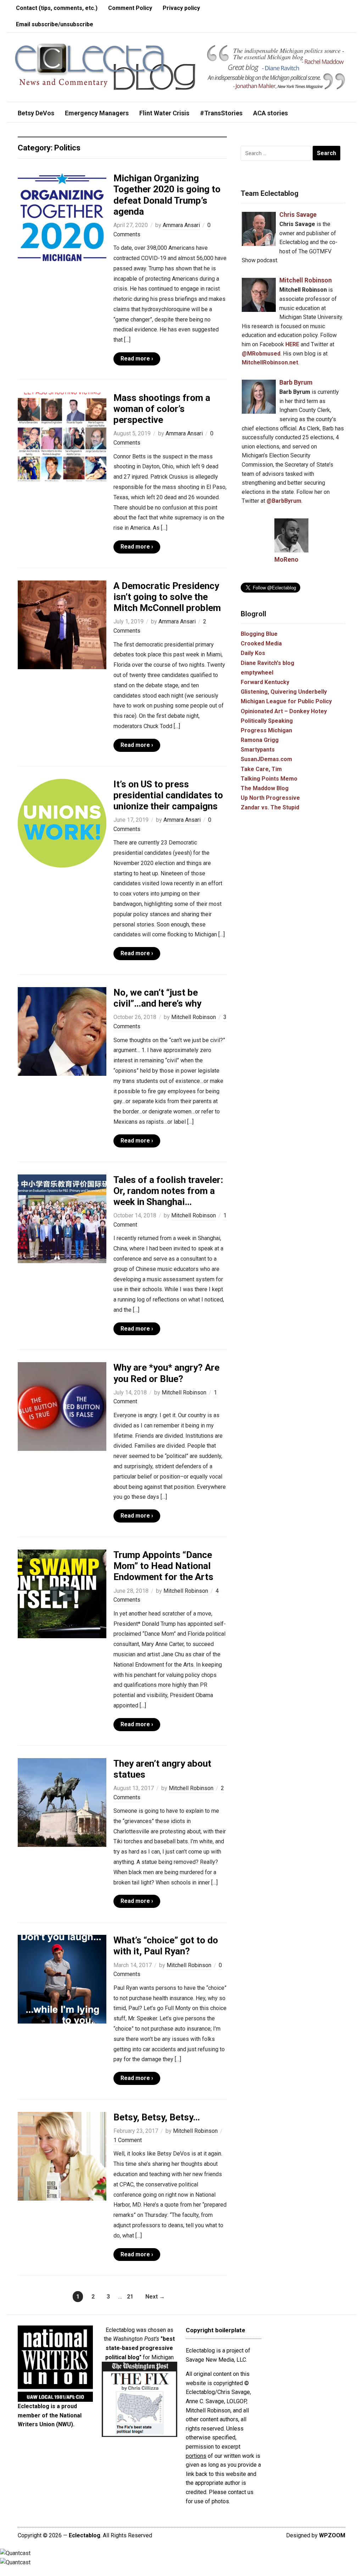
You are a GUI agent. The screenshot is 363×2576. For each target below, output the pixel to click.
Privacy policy (181, 8)
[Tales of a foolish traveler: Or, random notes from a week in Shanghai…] (62, 1218)
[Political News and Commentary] (105, 67)
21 (130, 2297)
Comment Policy (130, 8)
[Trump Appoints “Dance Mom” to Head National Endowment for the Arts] (62, 1593)
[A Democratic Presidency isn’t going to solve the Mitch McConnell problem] (62, 624)
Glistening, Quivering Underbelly (284, 692)
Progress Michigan (266, 730)
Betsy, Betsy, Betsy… (157, 2117)
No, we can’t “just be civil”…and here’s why (157, 998)
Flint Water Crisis (164, 113)
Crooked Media (261, 643)
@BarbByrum (284, 501)
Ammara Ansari (181, 225)
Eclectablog (85, 2535)
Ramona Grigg (260, 740)
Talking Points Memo (269, 779)
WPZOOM (332, 2535)
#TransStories (221, 113)
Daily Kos (253, 653)
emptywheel (257, 673)
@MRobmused (261, 354)
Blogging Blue (259, 634)
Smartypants (258, 750)
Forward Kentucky (265, 682)
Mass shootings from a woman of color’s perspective (162, 409)
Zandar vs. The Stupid (270, 807)
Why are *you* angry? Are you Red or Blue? (166, 1373)
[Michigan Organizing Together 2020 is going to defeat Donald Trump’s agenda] (62, 217)
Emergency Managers (97, 113)
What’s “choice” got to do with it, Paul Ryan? (166, 1946)
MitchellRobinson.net (270, 362)
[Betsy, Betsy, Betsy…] (62, 2156)
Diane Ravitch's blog (267, 663)
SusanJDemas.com (266, 759)
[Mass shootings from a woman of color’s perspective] (62, 436)
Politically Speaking (267, 721)
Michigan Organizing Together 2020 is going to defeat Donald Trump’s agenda (167, 195)
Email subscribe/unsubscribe (55, 24)
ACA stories (270, 113)
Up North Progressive (270, 798)
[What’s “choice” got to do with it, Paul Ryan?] (62, 1979)
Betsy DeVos (36, 113)
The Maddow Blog (265, 788)
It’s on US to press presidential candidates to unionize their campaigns (168, 795)
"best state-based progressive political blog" (140, 2348)
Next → (155, 2297)
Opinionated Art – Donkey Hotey (284, 711)
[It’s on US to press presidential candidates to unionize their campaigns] (62, 823)
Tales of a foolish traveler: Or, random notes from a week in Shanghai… (168, 1191)
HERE (292, 344)
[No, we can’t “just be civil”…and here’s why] (62, 1031)
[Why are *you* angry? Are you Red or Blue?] (62, 1406)
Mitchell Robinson (194, 1017)
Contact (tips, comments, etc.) (57, 8)
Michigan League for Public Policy (286, 701)
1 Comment (128, 2140)
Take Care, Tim (261, 769)
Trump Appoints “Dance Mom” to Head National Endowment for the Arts (163, 1566)
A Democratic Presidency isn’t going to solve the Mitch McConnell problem (167, 597)
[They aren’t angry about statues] (62, 1802)
